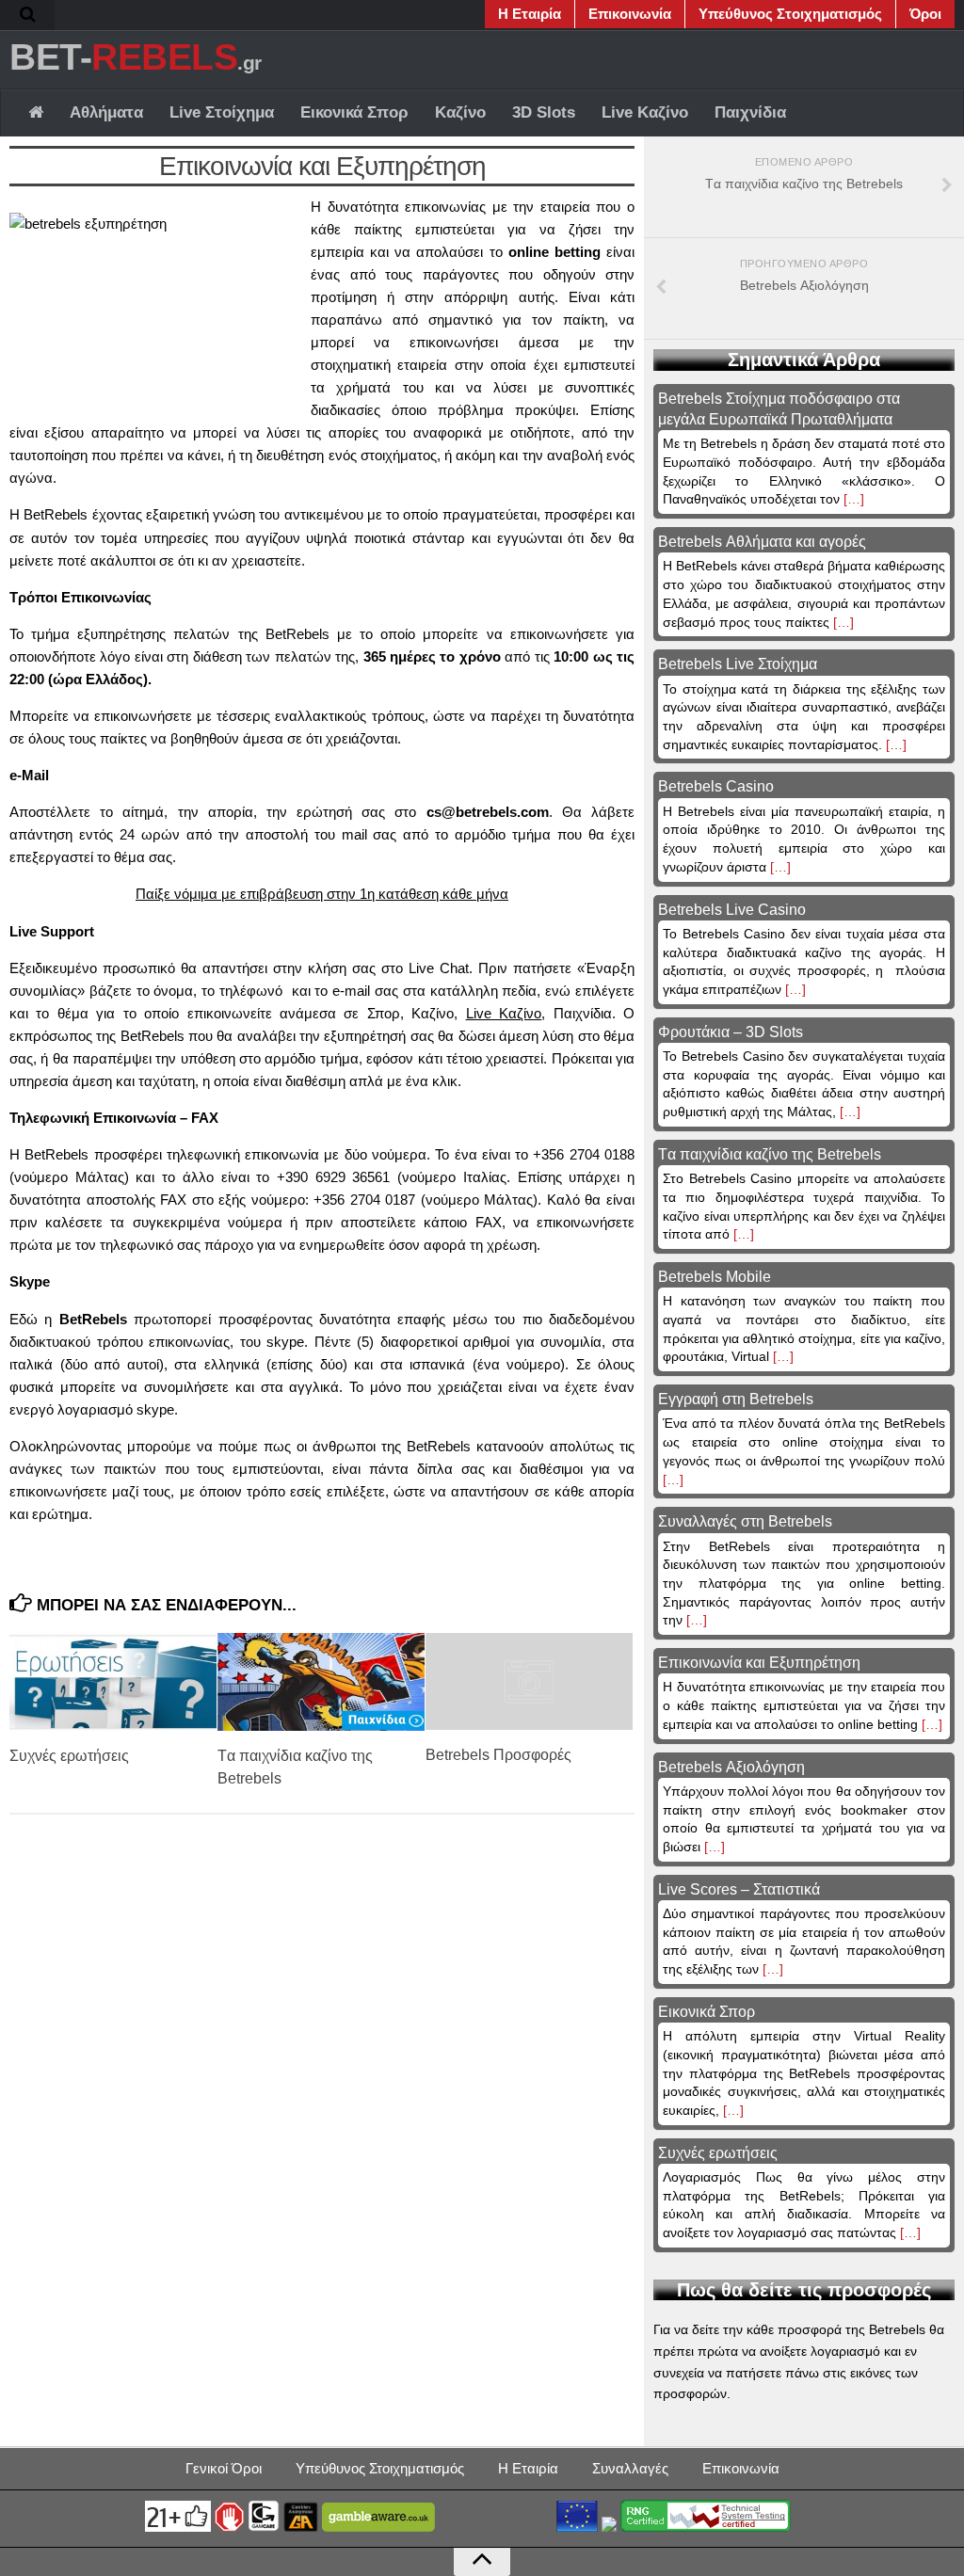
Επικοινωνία (630, 14)
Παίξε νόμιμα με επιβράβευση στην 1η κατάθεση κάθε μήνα (322, 894)
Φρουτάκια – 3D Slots (731, 1032)
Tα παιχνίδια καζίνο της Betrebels (770, 1154)
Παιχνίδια (750, 112)
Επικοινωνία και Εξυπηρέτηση (759, 1663)
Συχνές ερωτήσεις (69, 1756)
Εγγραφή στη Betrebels (736, 1399)
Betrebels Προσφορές (498, 1755)
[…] (852, 499)
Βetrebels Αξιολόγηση (731, 1767)
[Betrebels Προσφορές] (529, 1682)
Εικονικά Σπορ (354, 112)
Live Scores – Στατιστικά (739, 1889)
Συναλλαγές (630, 2468)
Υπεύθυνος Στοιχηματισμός (790, 14)
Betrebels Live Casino (732, 910)
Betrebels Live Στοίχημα (738, 664)
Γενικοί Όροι (224, 2468)
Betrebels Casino (716, 786)
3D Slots (544, 112)
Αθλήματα (106, 112)
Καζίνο (460, 112)
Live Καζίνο (645, 112)
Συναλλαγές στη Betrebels (745, 1521)
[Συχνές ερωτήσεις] (113, 1682)
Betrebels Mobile (715, 1277)
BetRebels (56, 514)
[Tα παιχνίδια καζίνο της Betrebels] (321, 1682)
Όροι (925, 14)
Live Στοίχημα (222, 112)
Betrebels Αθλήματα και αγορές (762, 542)
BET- (136, 56)
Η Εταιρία (530, 14)
